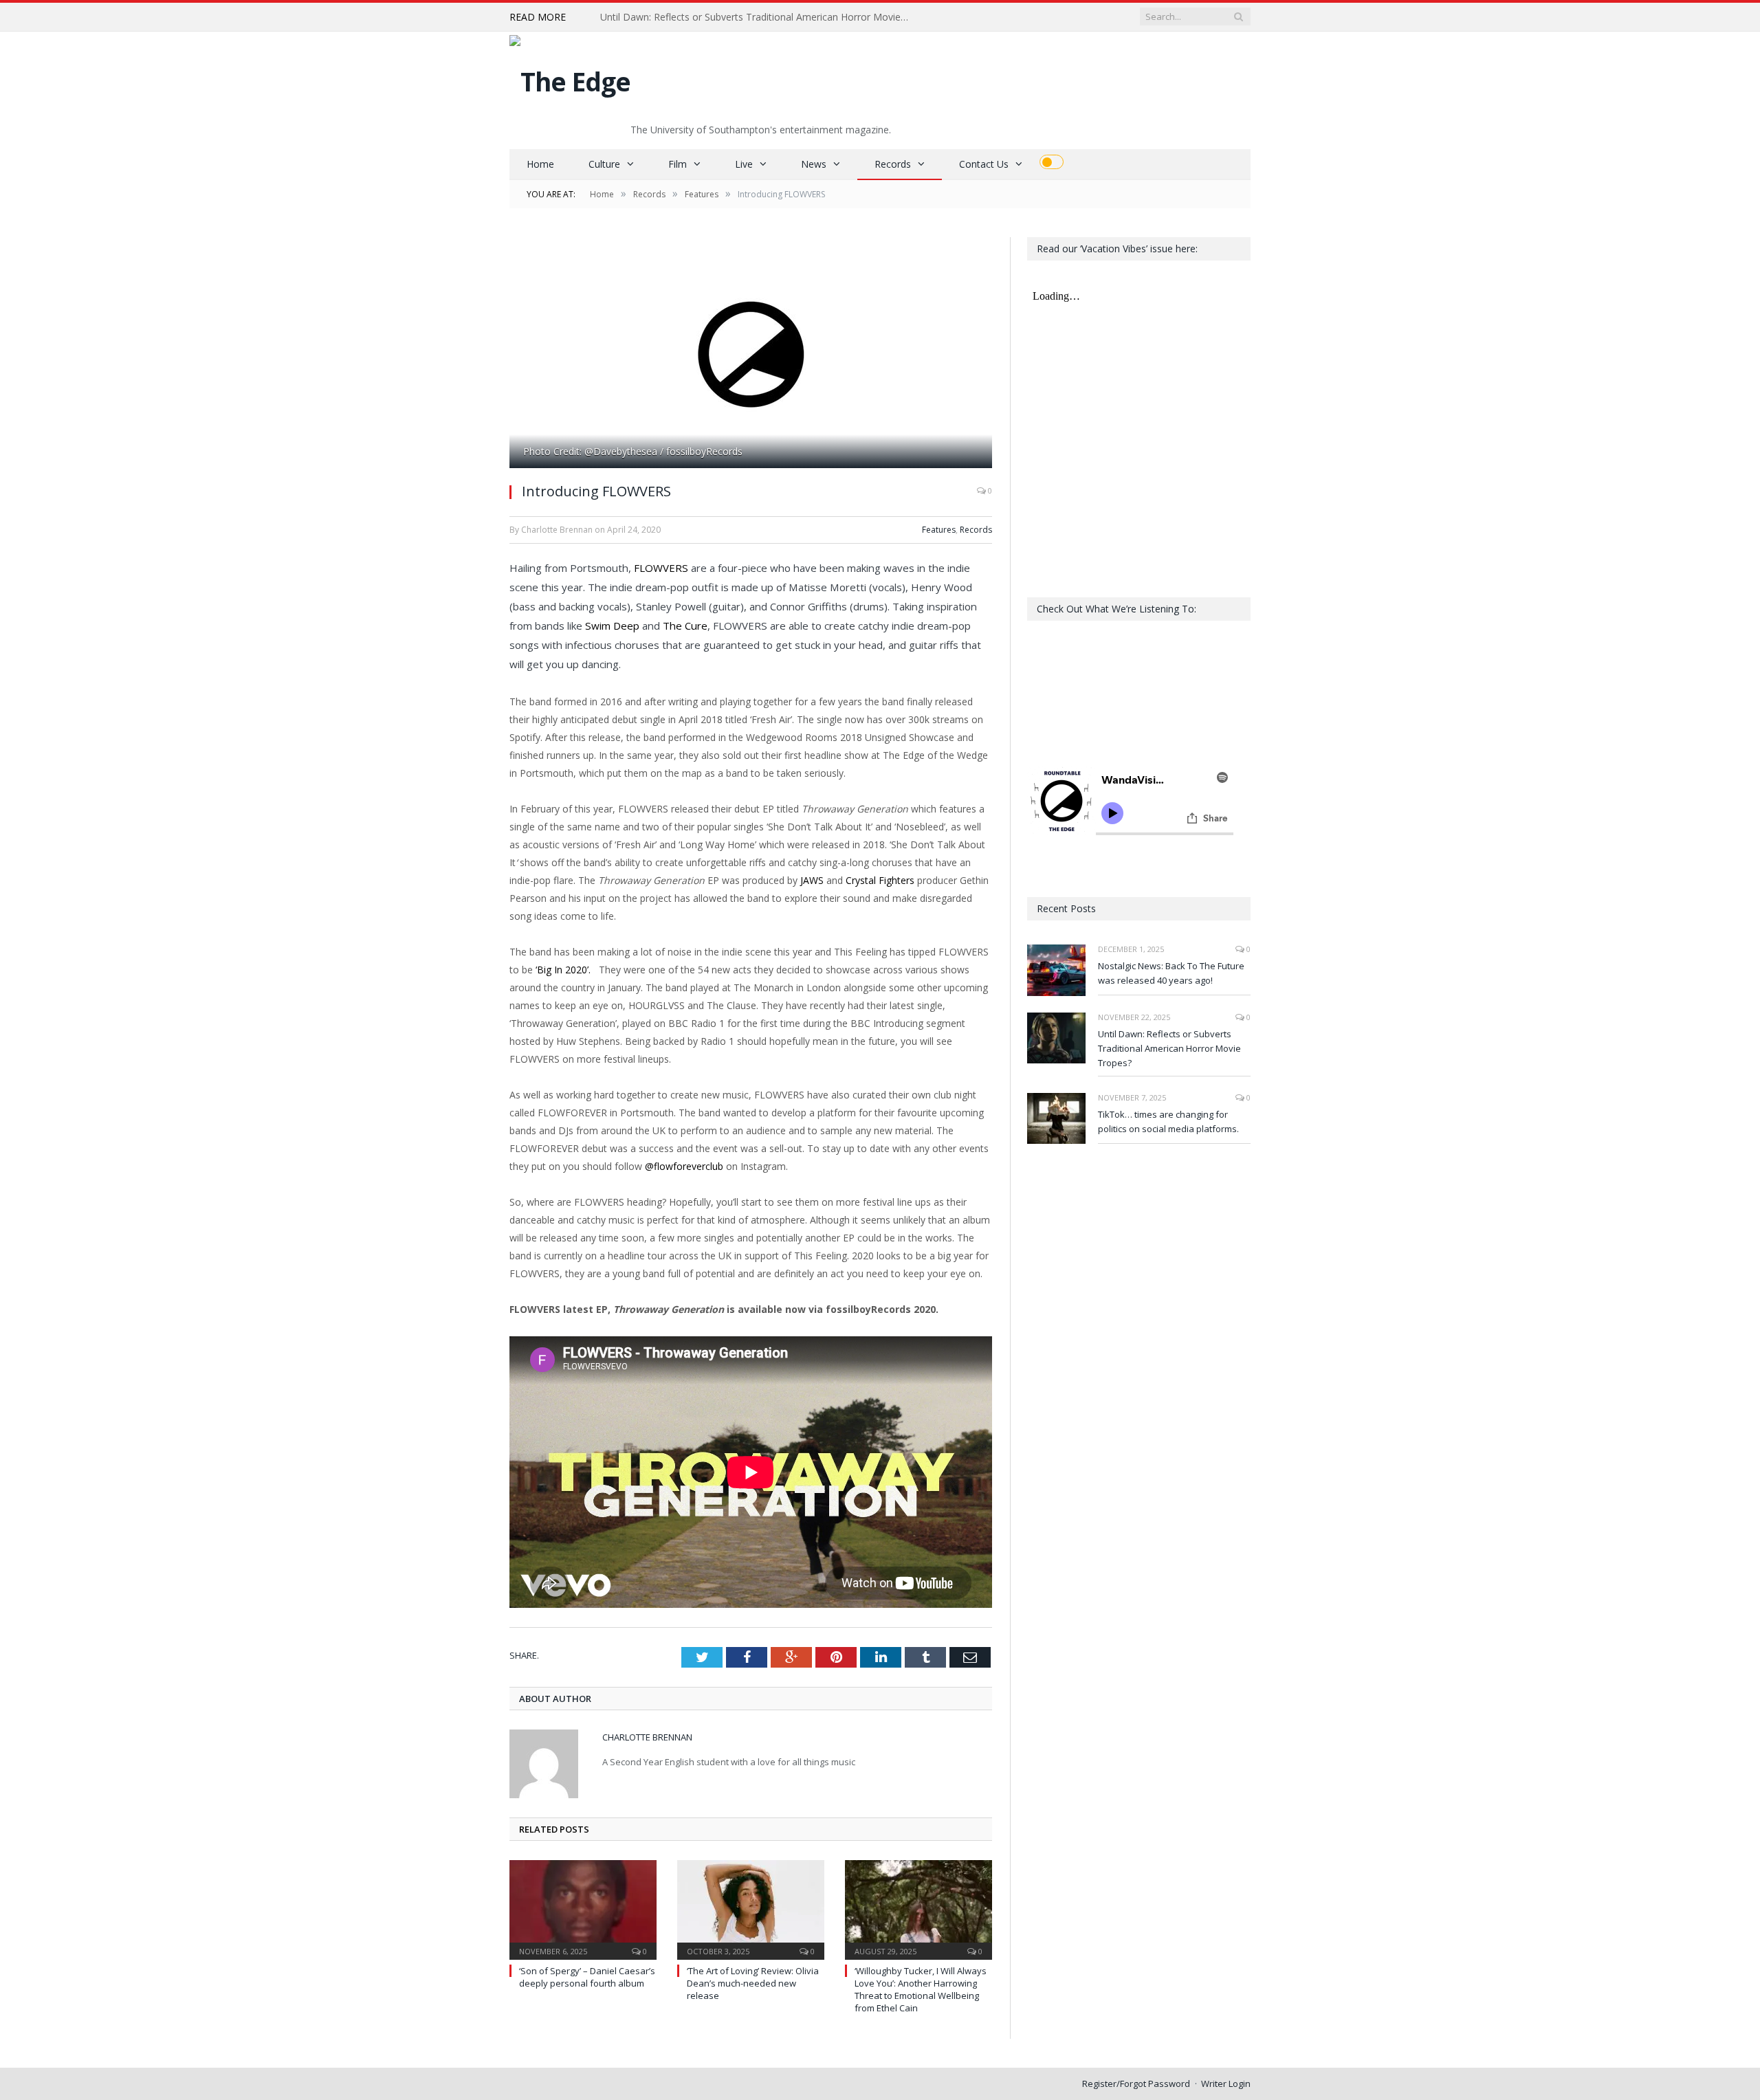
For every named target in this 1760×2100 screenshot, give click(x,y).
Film (678, 164)
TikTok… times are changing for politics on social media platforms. (1168, 1121)
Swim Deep (612, 626)
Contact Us (984, 164)
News (814, 164)
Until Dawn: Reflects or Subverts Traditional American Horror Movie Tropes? (758, 17)
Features (939, 530)
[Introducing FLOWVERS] (751, 354)
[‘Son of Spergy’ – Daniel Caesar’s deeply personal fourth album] (583, 1908)
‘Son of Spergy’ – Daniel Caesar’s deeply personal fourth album (587, 1977)
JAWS (812, 880)
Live (744, 164)
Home (540, 164)
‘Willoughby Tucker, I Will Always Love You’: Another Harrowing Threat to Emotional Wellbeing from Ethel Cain (921, 1990)
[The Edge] (570, 78)
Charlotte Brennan (647, 1737)
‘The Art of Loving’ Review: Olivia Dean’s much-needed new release (753, 1983)
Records (893, 164)
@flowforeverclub (684, 1166)
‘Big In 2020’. (566, 970)
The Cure (685, 626)
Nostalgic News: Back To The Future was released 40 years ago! (1171, 973)
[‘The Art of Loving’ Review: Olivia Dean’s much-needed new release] (751, 1908)
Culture (604, 164)
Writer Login (1226, 2084)
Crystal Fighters (880, 880)
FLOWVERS (661, 568)
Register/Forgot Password (1136, 2084)
